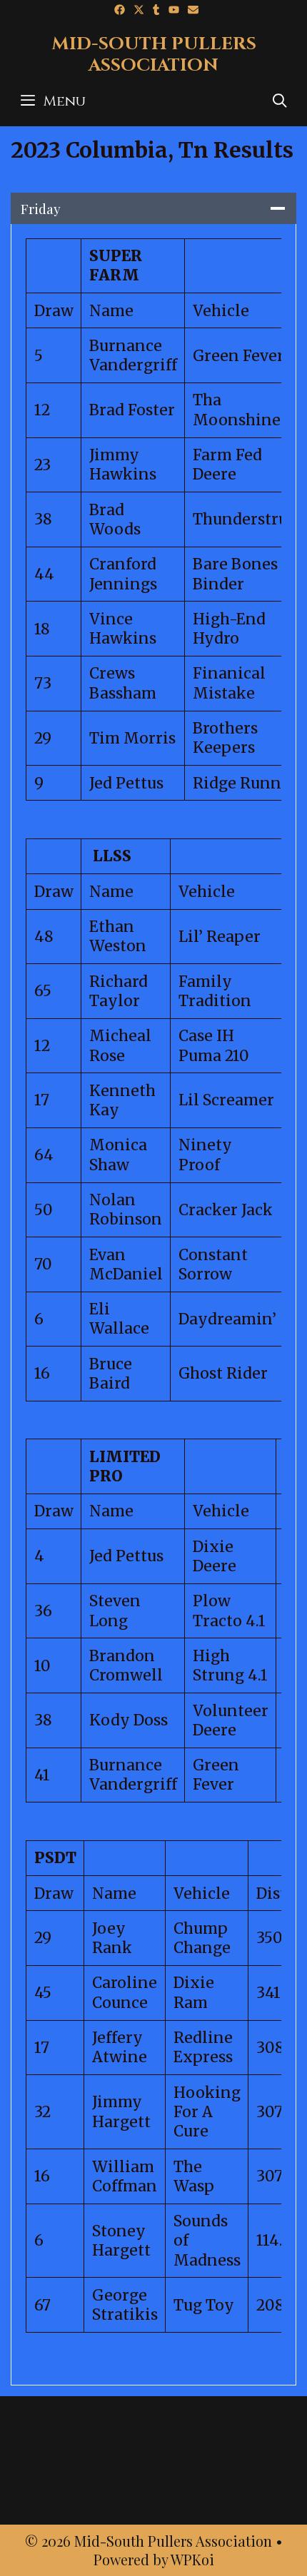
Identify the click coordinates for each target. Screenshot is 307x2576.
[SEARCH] (280, 101)
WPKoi (192, 2559)
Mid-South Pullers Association (154, 55)
